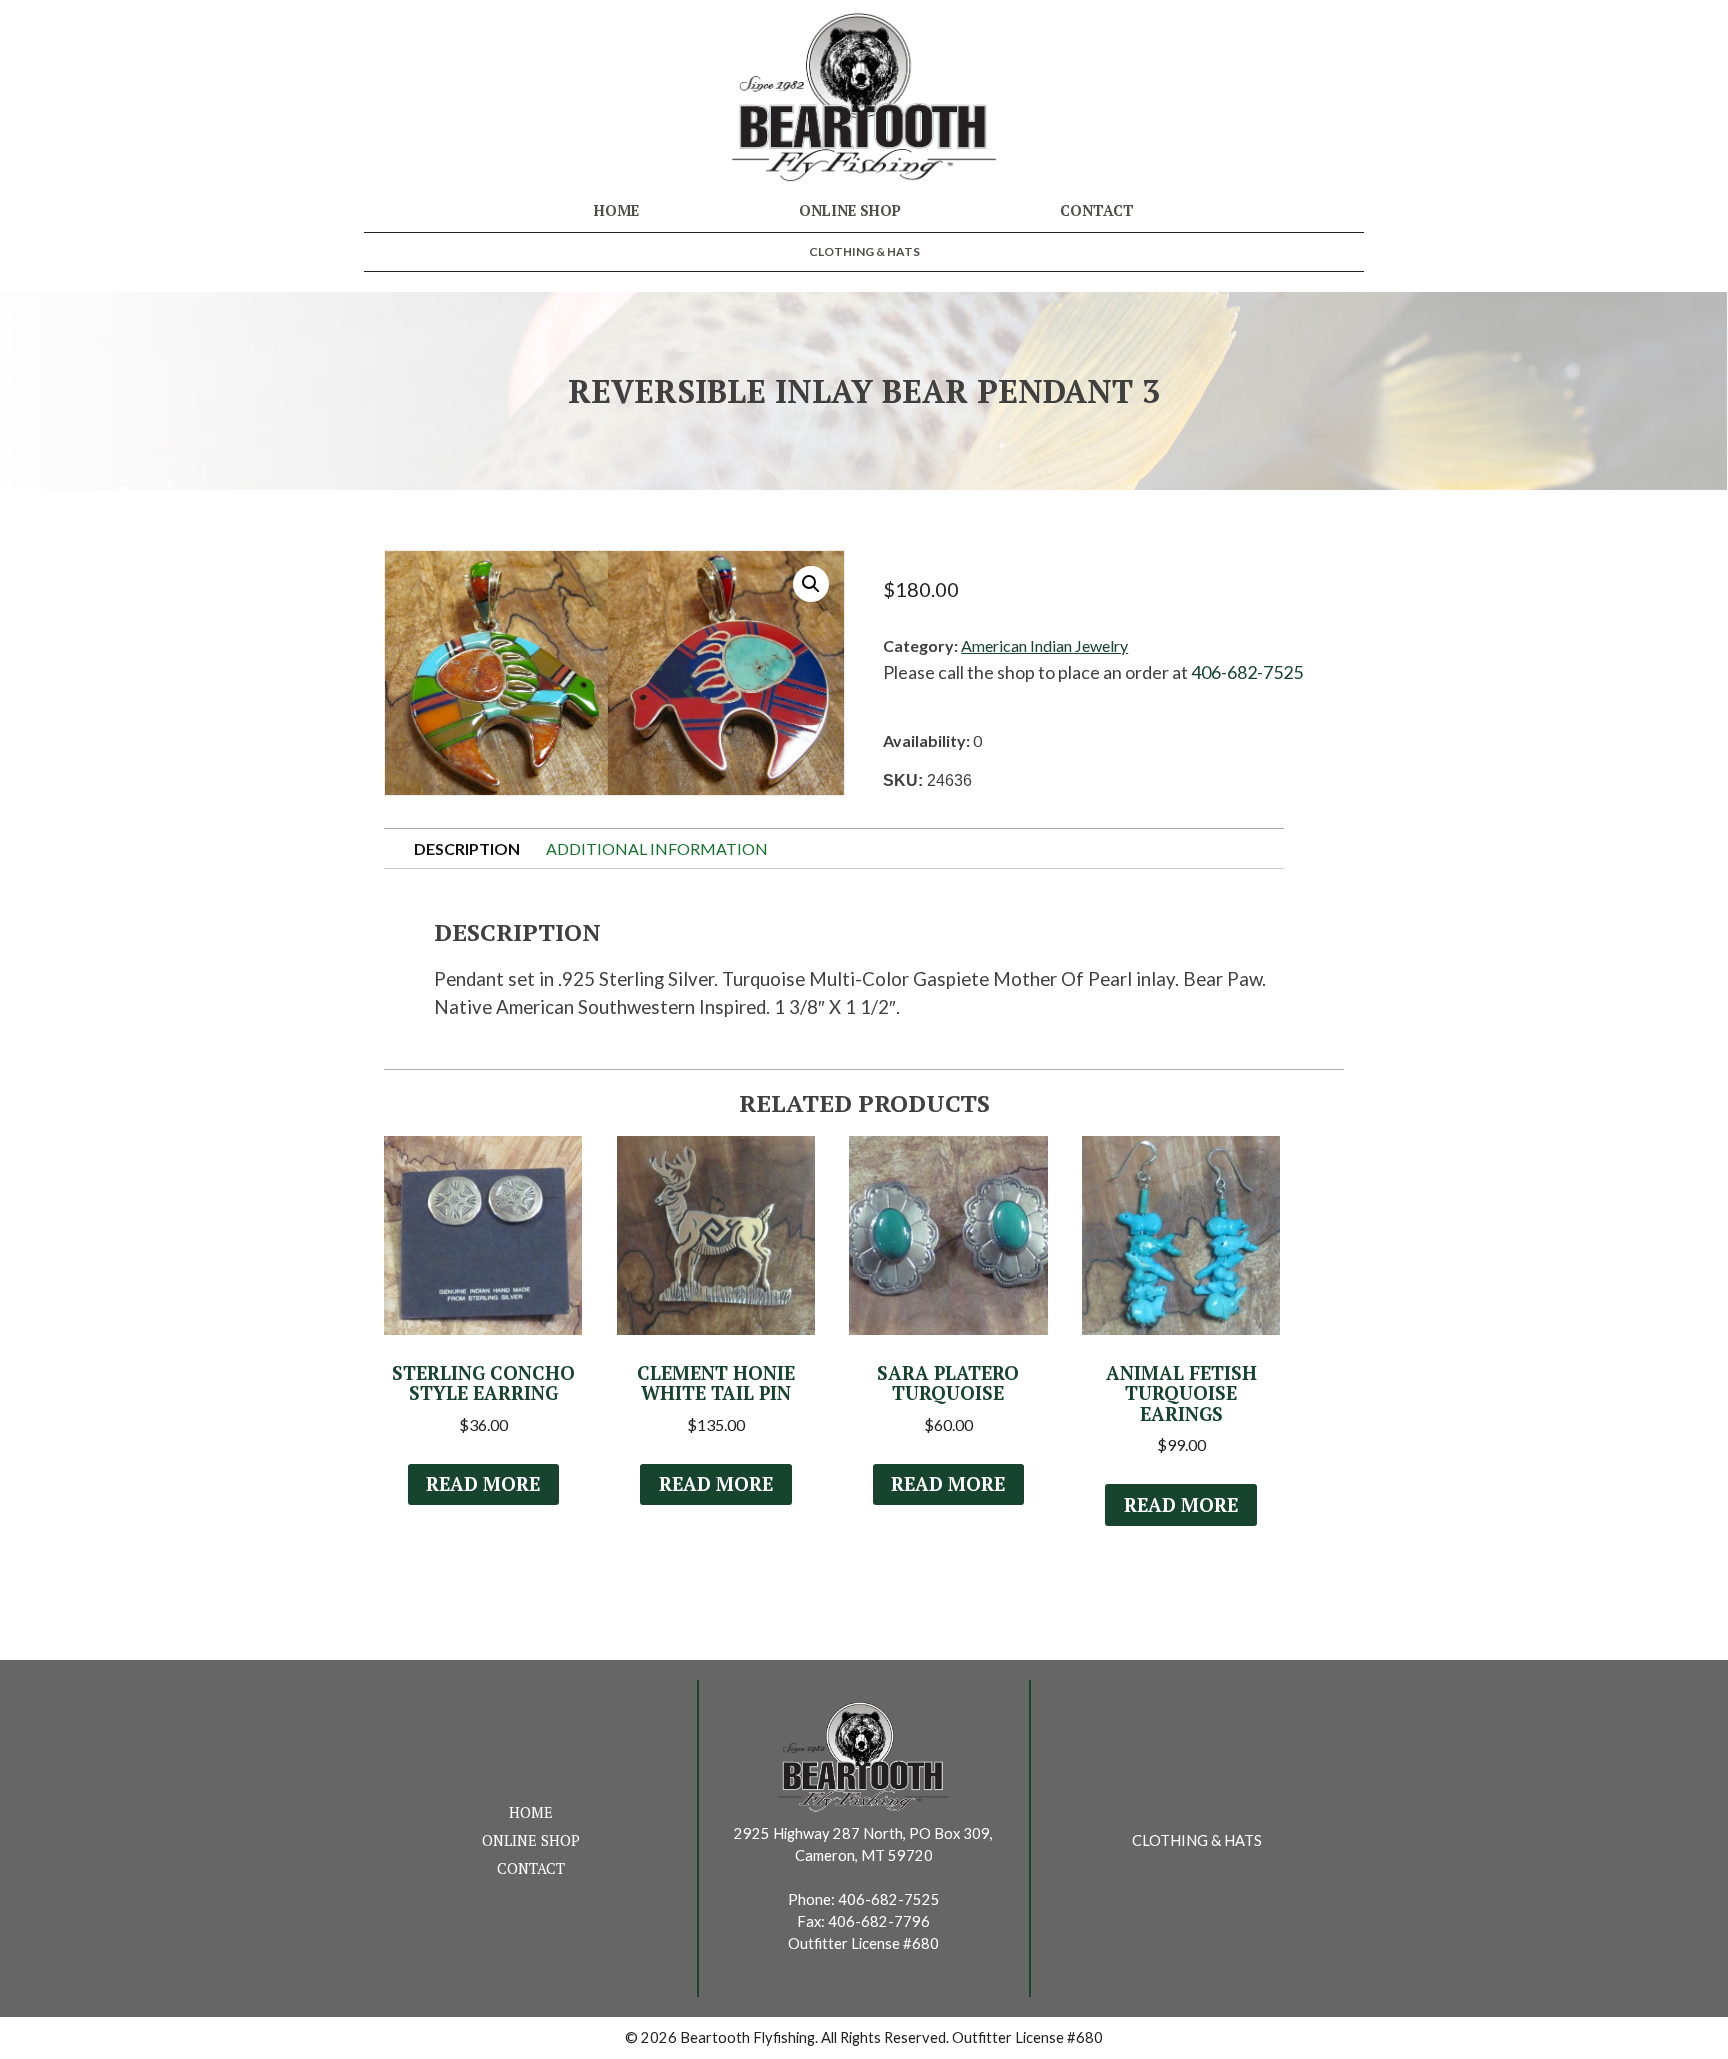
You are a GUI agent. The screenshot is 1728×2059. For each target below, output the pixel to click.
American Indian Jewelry (1044, 645)
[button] (811, 584)
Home (616, 210)
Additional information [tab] (657, 848)
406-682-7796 (879, 1921)
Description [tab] (467, 848)
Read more (483, 1484)
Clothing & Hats (864, 251)
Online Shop (850, 210)
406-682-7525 (1247, 672)
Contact (1097, 210)
